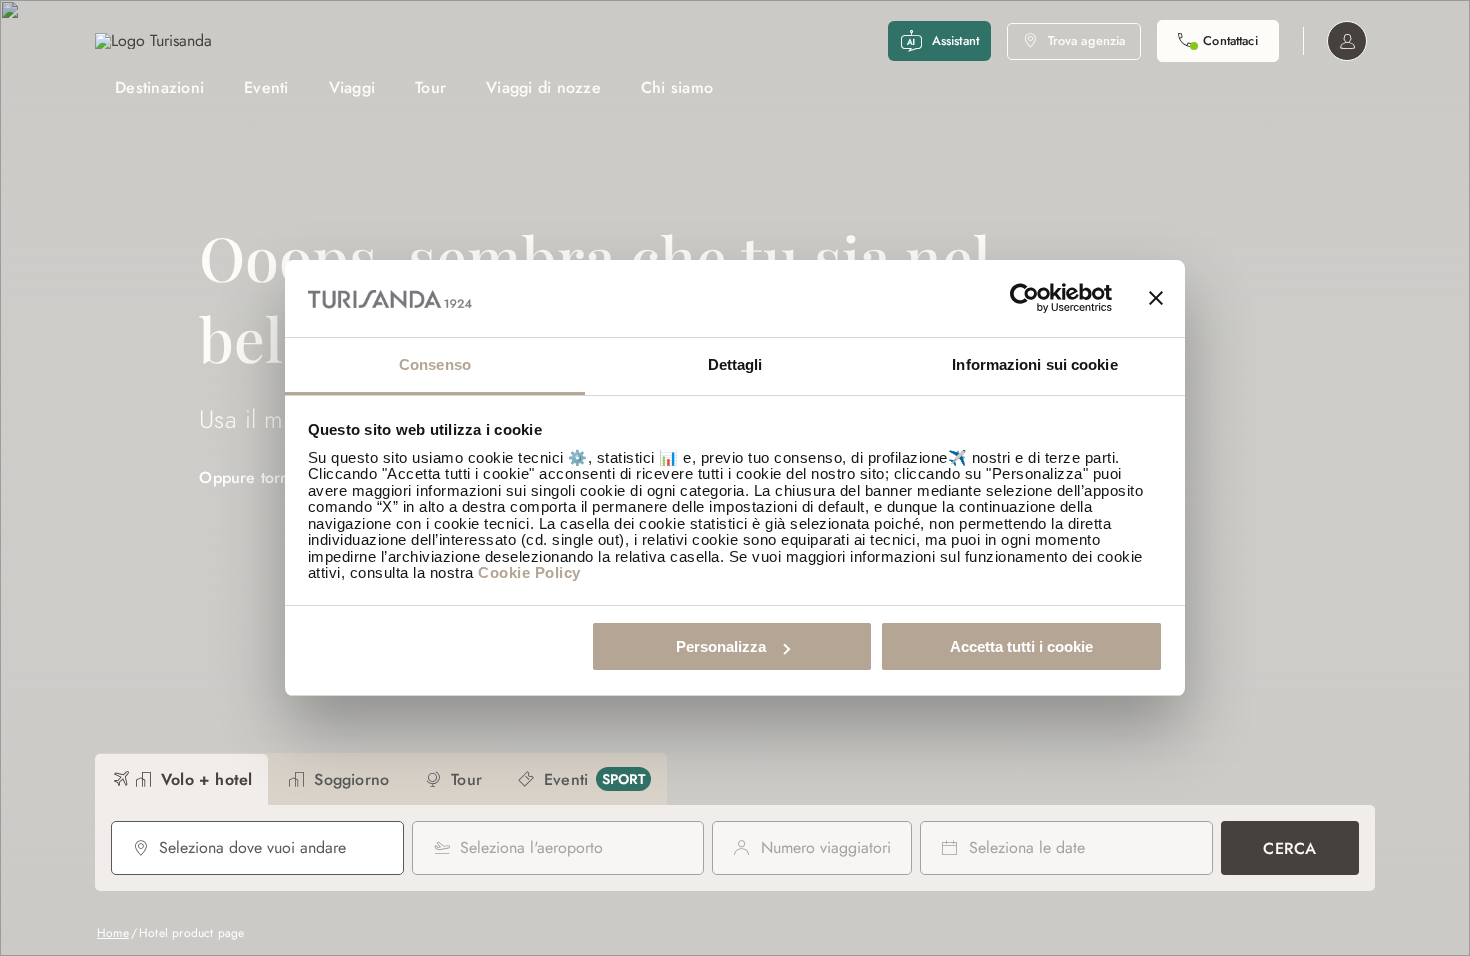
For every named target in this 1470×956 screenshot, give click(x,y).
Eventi (266, 87)
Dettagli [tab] (735, 364)
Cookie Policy (529, 572)
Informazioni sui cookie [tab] (1034, 364)
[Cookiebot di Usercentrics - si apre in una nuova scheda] (1024, 299)
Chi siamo (677, 87)
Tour (430, 87)
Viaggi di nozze (543, 87)
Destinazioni (159, 87)
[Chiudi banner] (1156, 299)
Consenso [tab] (435, 364)
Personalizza (721, 646)
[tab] (181, 779)
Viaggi (352, 87)
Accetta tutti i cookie (1021, 646)
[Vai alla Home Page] (153, 41)
